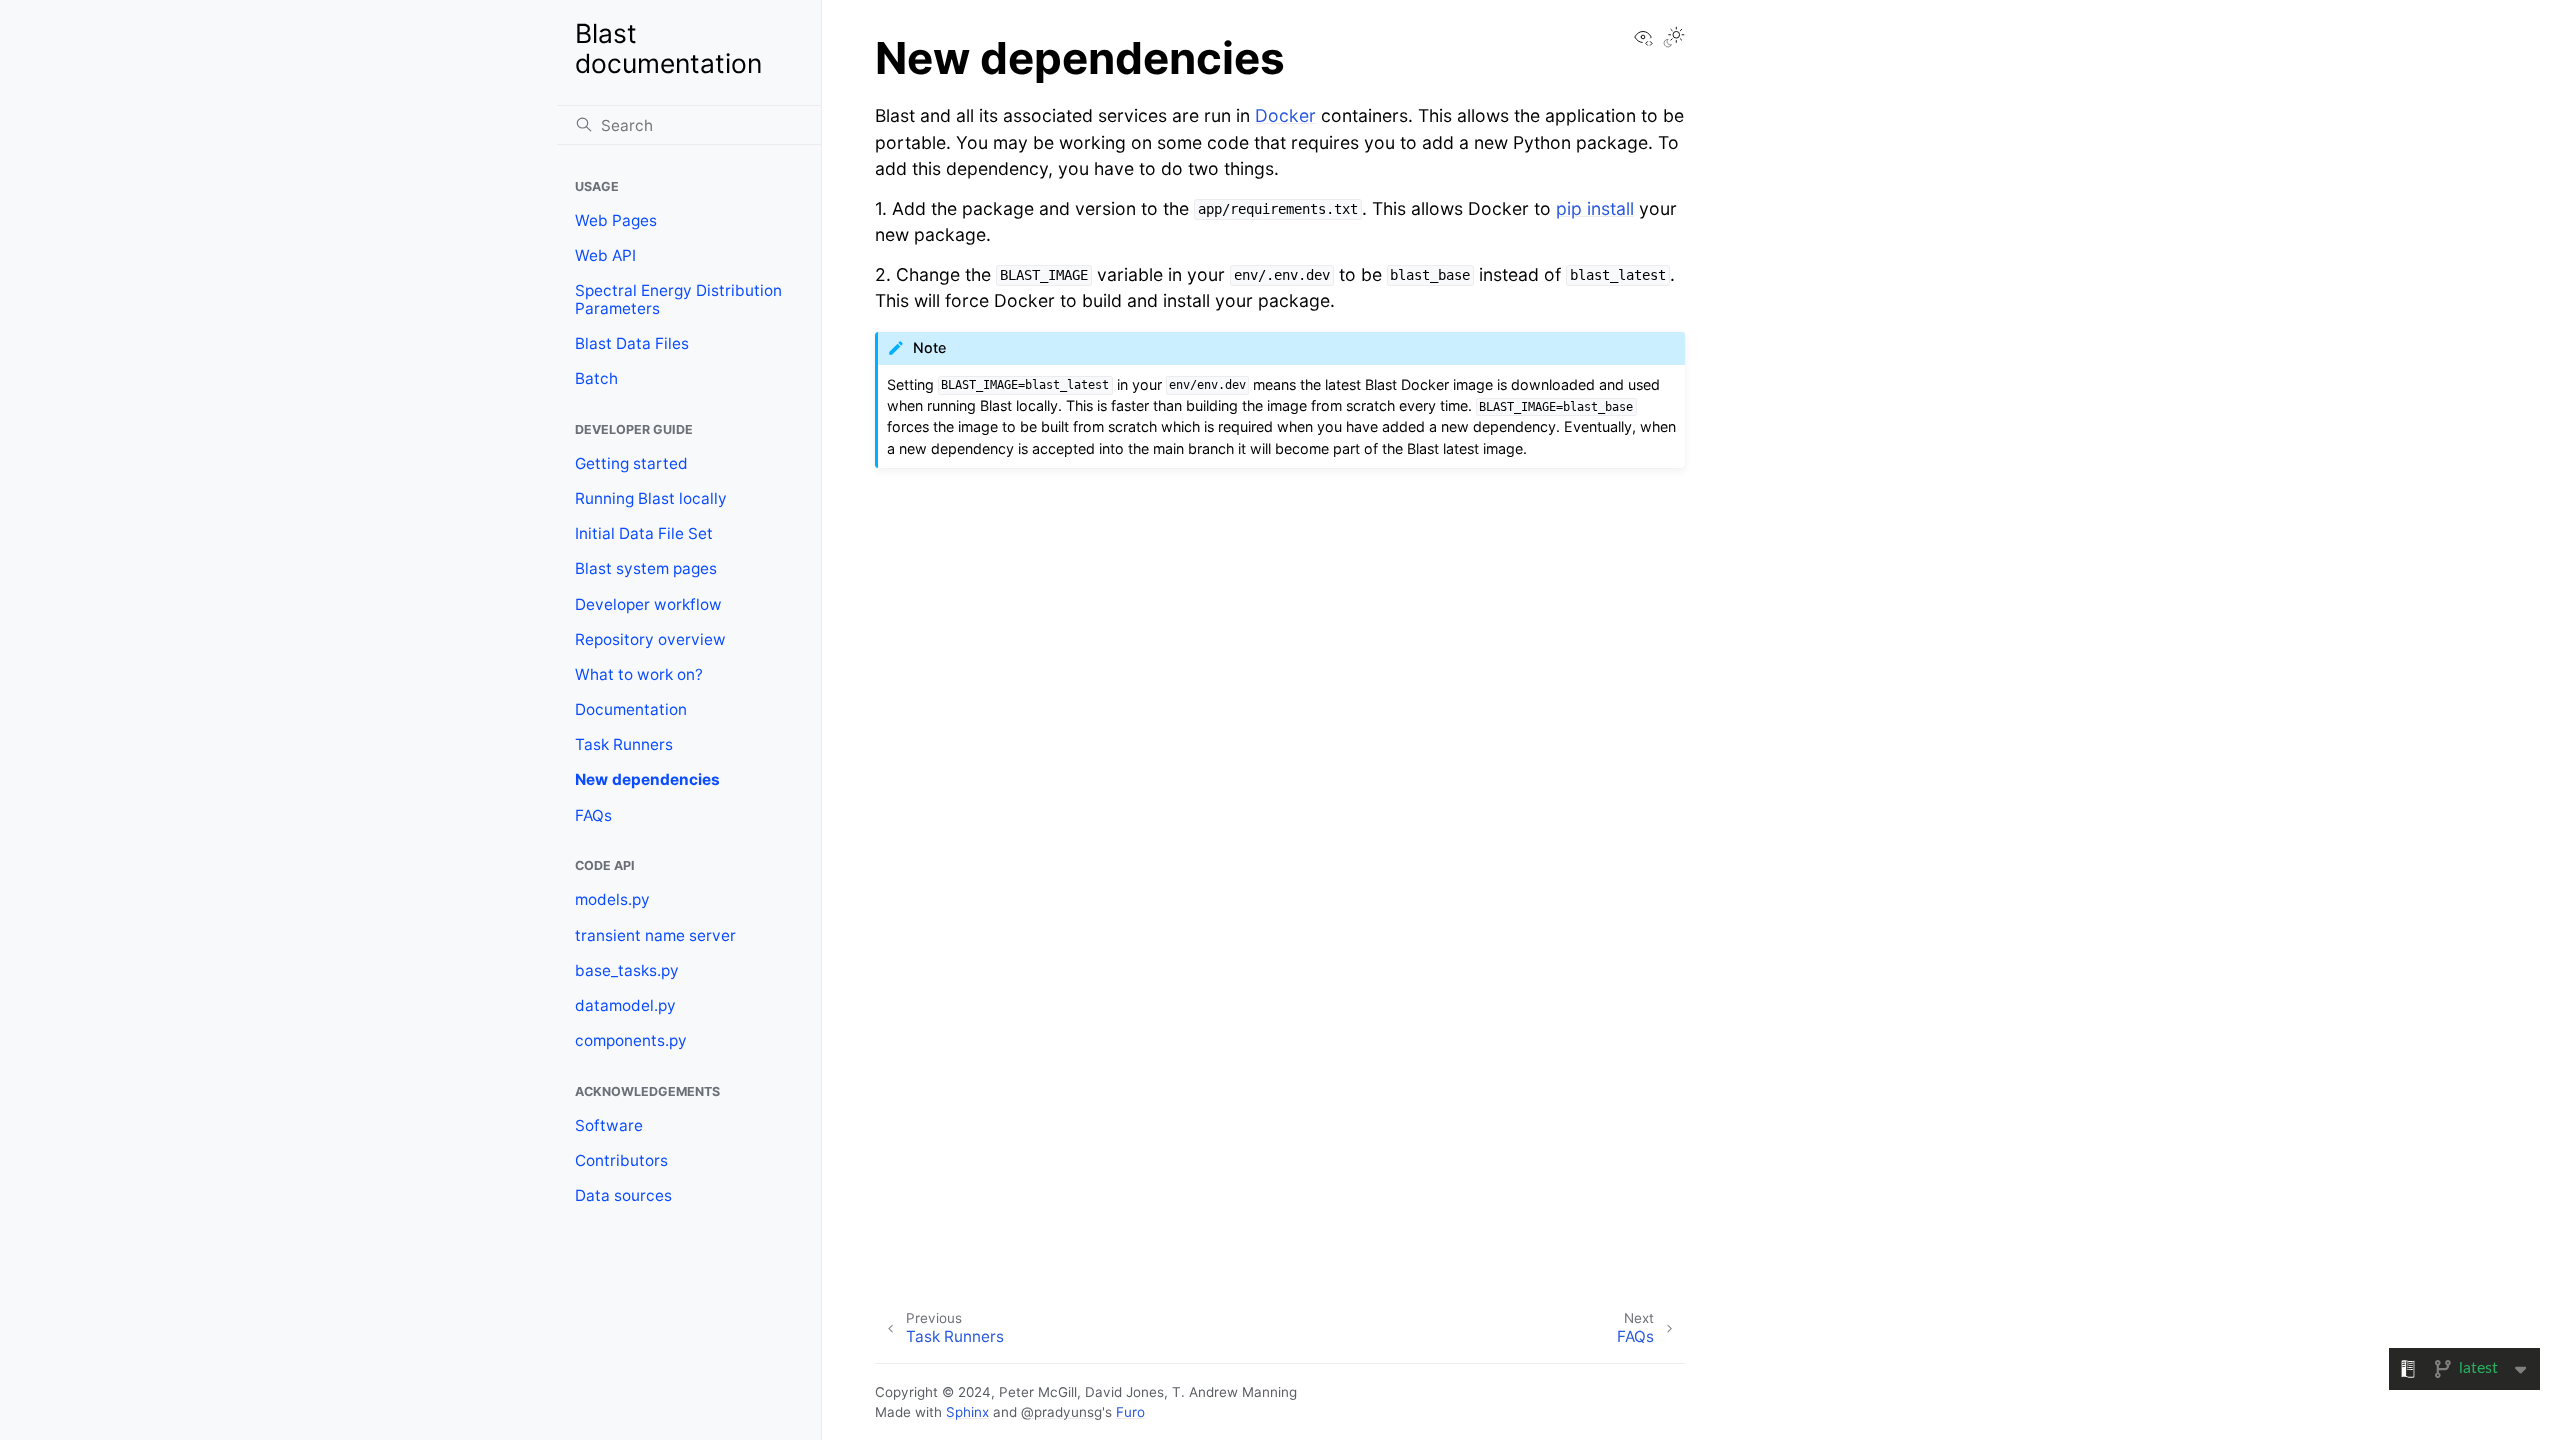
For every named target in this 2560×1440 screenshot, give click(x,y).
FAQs (593, 815)
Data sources (623, 1195)
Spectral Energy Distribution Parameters (678, 299)
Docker (1285, 115)
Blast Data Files (632, 343)
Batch (596, 378)
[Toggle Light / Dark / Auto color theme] (1674, 39)
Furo (1130, 1412)
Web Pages (616, 220)
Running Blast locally (651, 498)
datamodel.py (625, 1005)
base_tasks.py (627, 970)
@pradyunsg (1061, 1412)
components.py (631, 1040)
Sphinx (967, 1412)
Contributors (621, 1160)
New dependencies (647, 779)
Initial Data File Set (644, 533)
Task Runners (624, 744)
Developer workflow (648, 604)
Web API (605, 255)
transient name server (655, 935)
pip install (1595, 208)
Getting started (631, 463)
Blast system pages (646, 568)
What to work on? (639, 674)
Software (609, 1125)
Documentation (631, 709)
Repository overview (650, 639)
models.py (612, 899)
